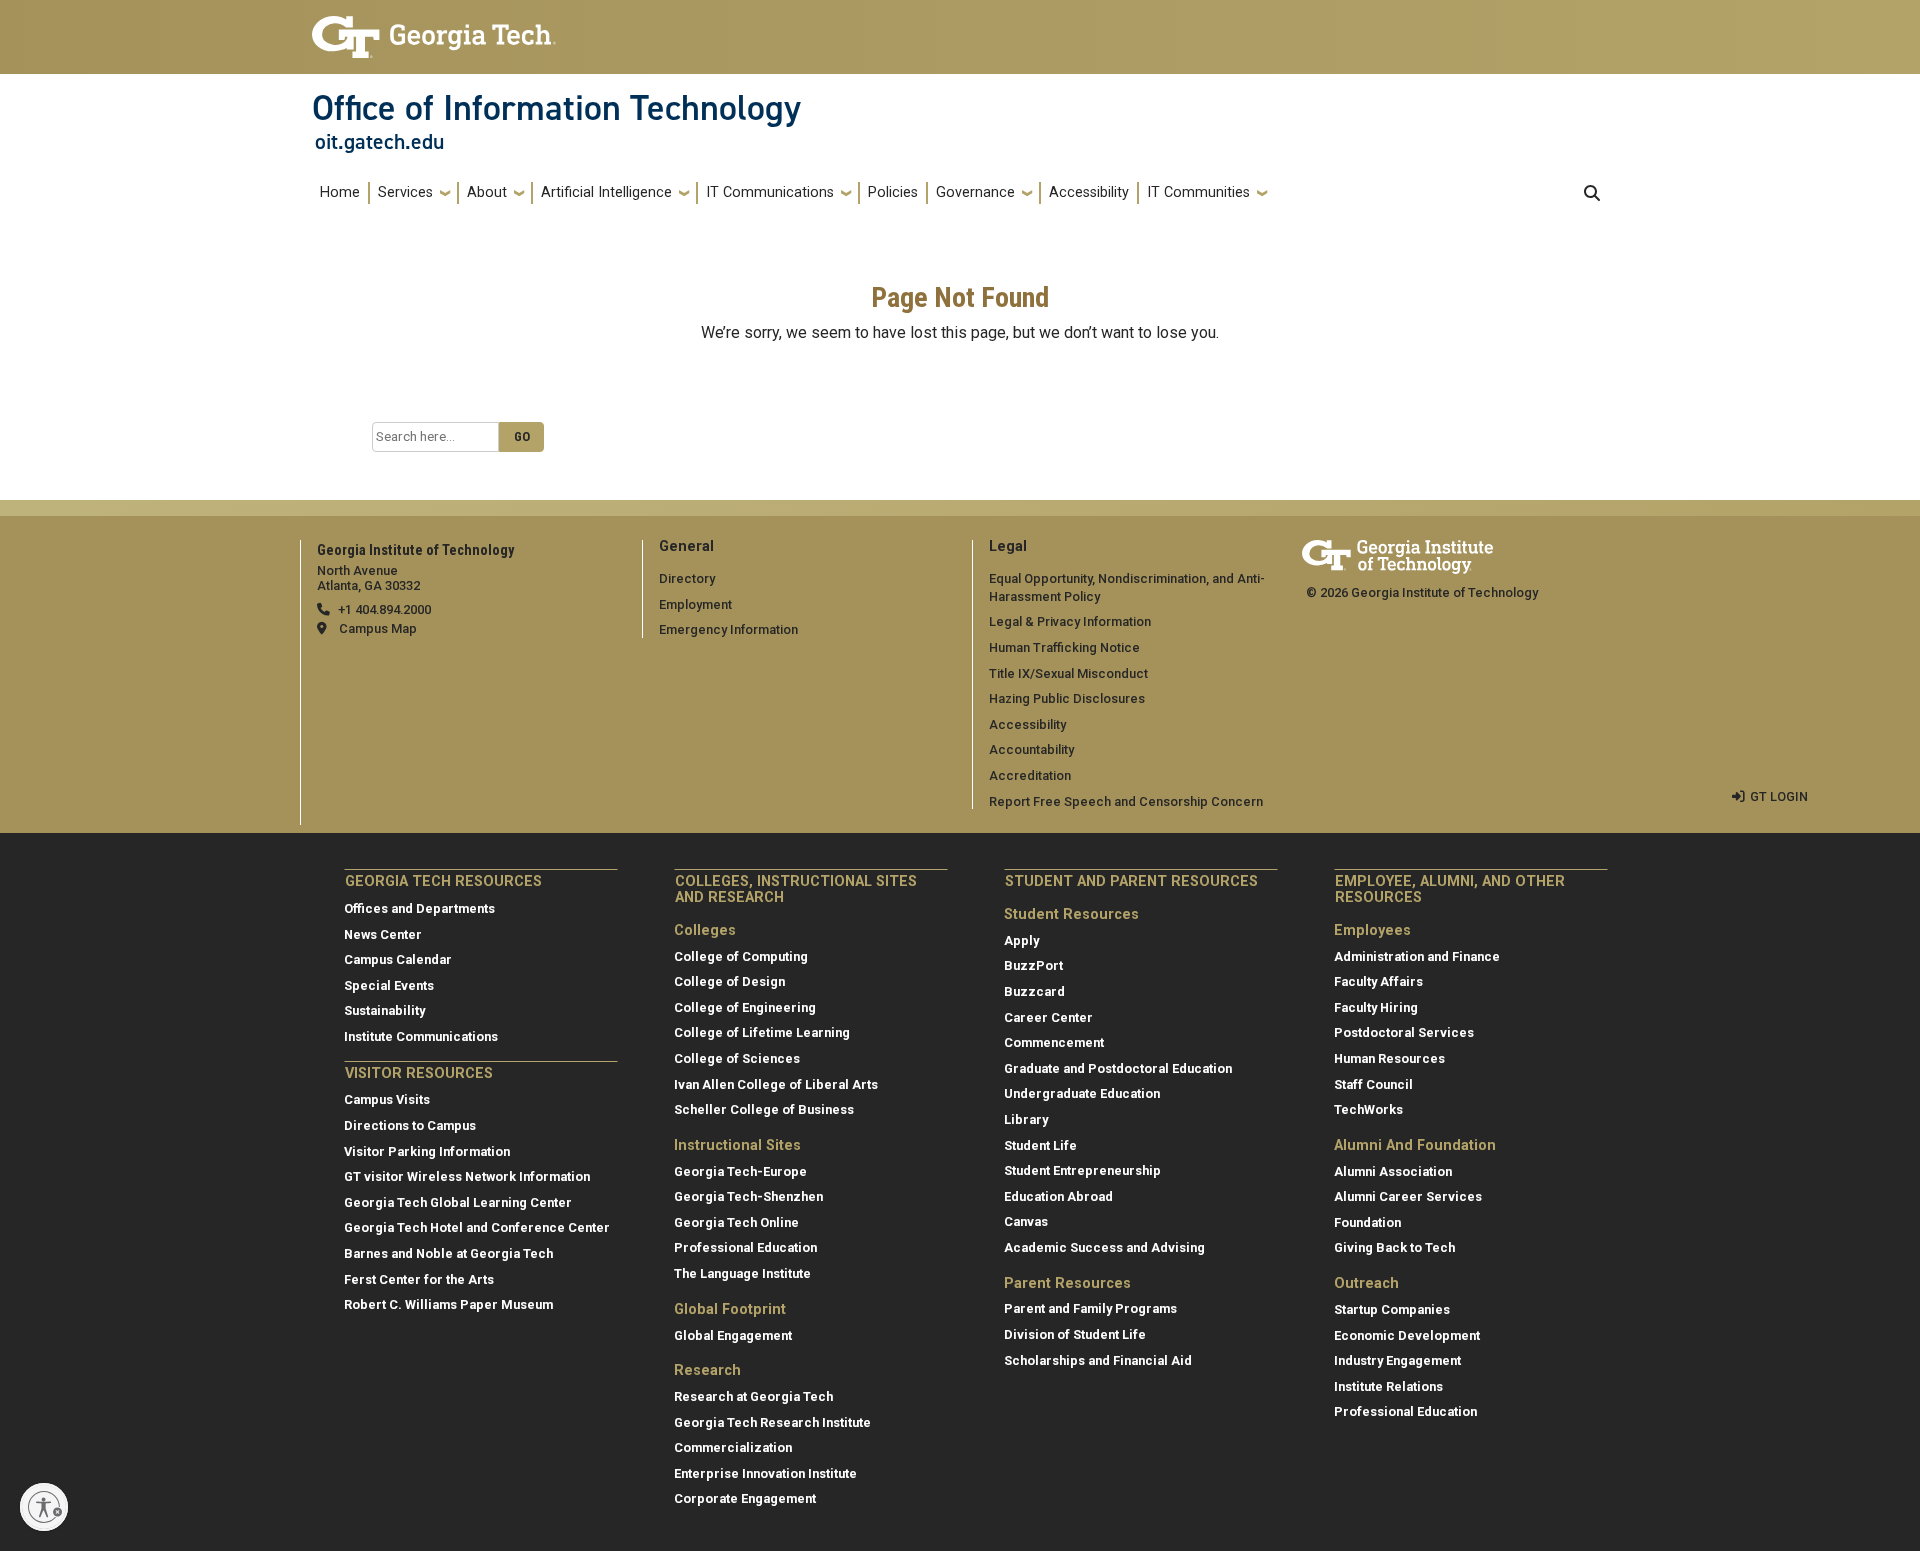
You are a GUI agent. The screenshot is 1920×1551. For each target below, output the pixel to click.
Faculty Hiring (1376, 1007)
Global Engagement (733, 1335)
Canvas (1026, 1221)
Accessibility (1089, 192)
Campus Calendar (398, 959)
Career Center (1048, 1017)
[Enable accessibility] (44, 1507)
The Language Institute (742, 1273)
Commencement (1054, 1042)
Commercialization (733, 1447)
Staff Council (1373, 1084)
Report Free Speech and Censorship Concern (1126, 801)
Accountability (1031, 749)
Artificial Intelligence (606, 192)
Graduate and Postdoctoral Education (1118, 1068)
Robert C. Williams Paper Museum (448, 1304)
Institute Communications (421, 1036)
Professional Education (745, 1247)
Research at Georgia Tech (753, 1396)
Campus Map (378, 628)
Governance (975, 192)
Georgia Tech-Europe (740, 1171)
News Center (383, 934)
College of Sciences (737, 1058)
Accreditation (1030, 775)
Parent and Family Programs (1090, 1308)
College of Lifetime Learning (762, 1032)
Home (340, 192)
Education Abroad (1058, 1196)
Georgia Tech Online (736, 1222)
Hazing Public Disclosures (1067, 698)
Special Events (389, 985)
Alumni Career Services (1408, 1196)
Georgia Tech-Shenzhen (748, 1196)
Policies (893, 192)
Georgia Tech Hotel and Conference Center (477, 1227)
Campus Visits (387, 1099)
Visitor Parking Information (427, 1151)
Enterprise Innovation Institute (765, 1473)
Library (1026, 1119)
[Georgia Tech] (1397, 553)
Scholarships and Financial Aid (1098, 1360)
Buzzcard (1034, 991)
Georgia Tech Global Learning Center (458, 1202)
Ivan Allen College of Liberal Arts (776, 1084)
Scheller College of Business (764, 1109)
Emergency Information (728, 629)
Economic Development (1407, 1335)
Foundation (1367, 1222)
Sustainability (384, 1010)
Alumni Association (1393, 1171)
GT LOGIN (1779, 796)
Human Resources (1389, 1058)
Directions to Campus (410, 1125)
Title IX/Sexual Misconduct (1068, 673)
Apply (1021, 940)
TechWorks (1368, 1109)
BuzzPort (1033, 965)
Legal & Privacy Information (1070, 621)
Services (405, 192)
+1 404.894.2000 (384, 609)
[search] (1592, 193)
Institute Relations (1388, 1386)
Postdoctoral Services (1404, 1032)
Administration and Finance (1417, 956)
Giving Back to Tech (1394, 1247)
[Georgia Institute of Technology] (434, 28)
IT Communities (1198, 192)
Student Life (1040, 1145)
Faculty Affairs (1378, 981)
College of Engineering (745, 1007)
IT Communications (770, 192)
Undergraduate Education (1082, 1093)
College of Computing (741, 956)
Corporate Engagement (745, 1498)
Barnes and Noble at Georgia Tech (448, 1253)
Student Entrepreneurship (1082, 1170)
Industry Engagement (1397, 1360)
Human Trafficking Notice (1064, 647)
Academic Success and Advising (1104, 1247)
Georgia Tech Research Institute (772, 1422)
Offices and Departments (419, 908)
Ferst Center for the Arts (419, 1279)
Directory (687, 578)
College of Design (729, 981)
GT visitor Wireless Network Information (467, 1176)
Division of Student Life (1075, 1334)
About (487, 192)
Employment (695, 604)
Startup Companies (1392, 1309)
